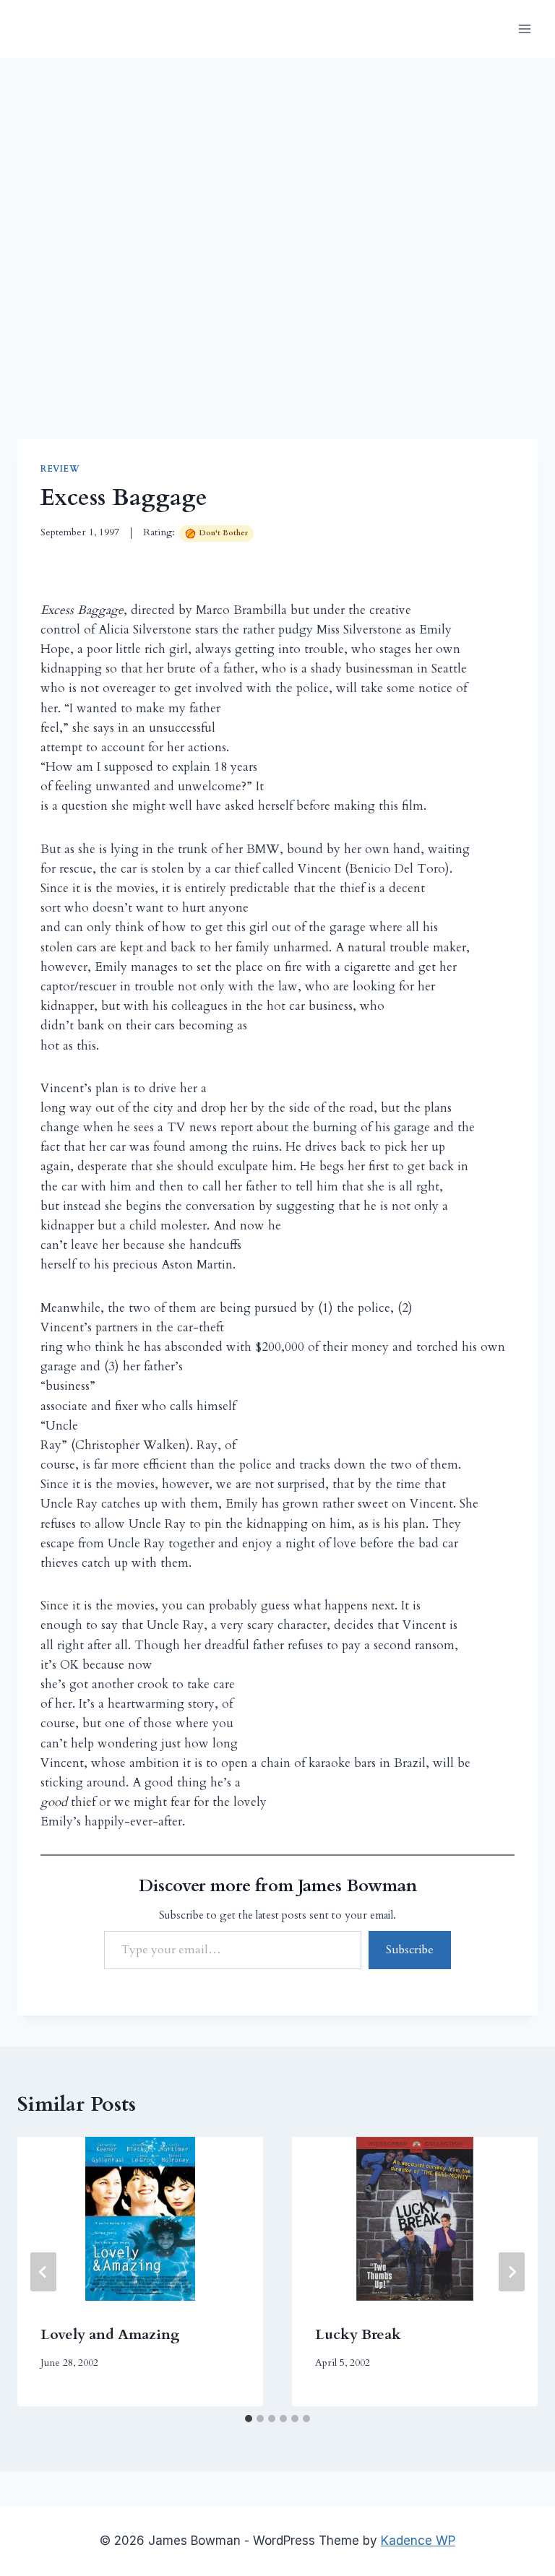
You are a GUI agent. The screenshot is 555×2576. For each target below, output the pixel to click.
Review (60, 469)
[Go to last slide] (43, 2272)
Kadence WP (418, 2541)
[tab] (249, 2419)
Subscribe (410, 1950)
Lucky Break (358, 2334)
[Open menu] (524, 29)
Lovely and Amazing (110, 2334)
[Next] (512, 2272)
